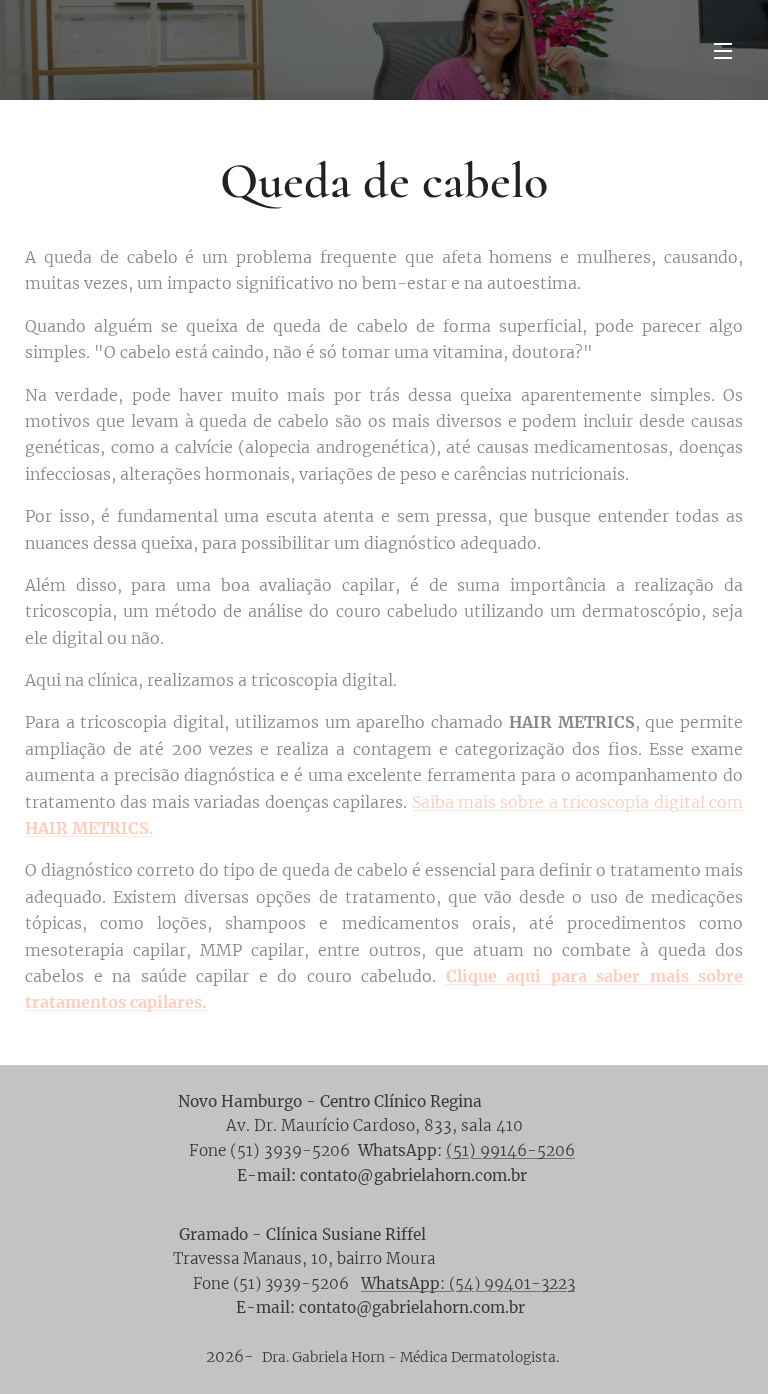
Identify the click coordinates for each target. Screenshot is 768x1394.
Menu (723, 50)
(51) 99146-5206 (510, 1150)
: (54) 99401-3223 (468, 1283)
